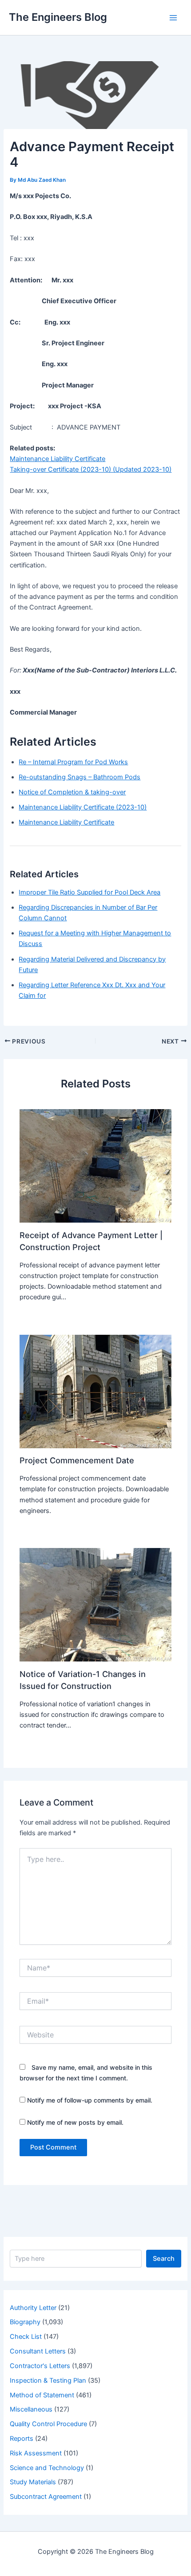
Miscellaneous (31, 2409)
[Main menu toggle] (173, 17)
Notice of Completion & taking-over (72, 792)
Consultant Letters (38, 2351)
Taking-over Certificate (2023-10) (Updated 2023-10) (91, 469)
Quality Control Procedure (48, 2424)
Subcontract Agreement (46, 2497)
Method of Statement (42, 2395)
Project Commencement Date (77, 1460)
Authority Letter (33, 2308)
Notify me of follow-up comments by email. (90, 2100)
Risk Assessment (36, 2453)
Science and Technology (47, 2468)
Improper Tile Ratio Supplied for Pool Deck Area (90, 892)
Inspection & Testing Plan (48, 2381)
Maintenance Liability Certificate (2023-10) (83, 807)
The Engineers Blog (58, 17)
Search (164, 2259)
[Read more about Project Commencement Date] (95, 1391)
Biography (25, 2322)
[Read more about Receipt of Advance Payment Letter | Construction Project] (95, 1165)
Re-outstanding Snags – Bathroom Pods (80, 777)
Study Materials (33, 2482)
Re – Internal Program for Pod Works (73, 762)
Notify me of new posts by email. (75, 2122)
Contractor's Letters (40, 2366)
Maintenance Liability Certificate (58, 459)
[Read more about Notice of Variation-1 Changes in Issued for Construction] (95, 1604)
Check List (26, 2337)
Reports (22, 2439)
